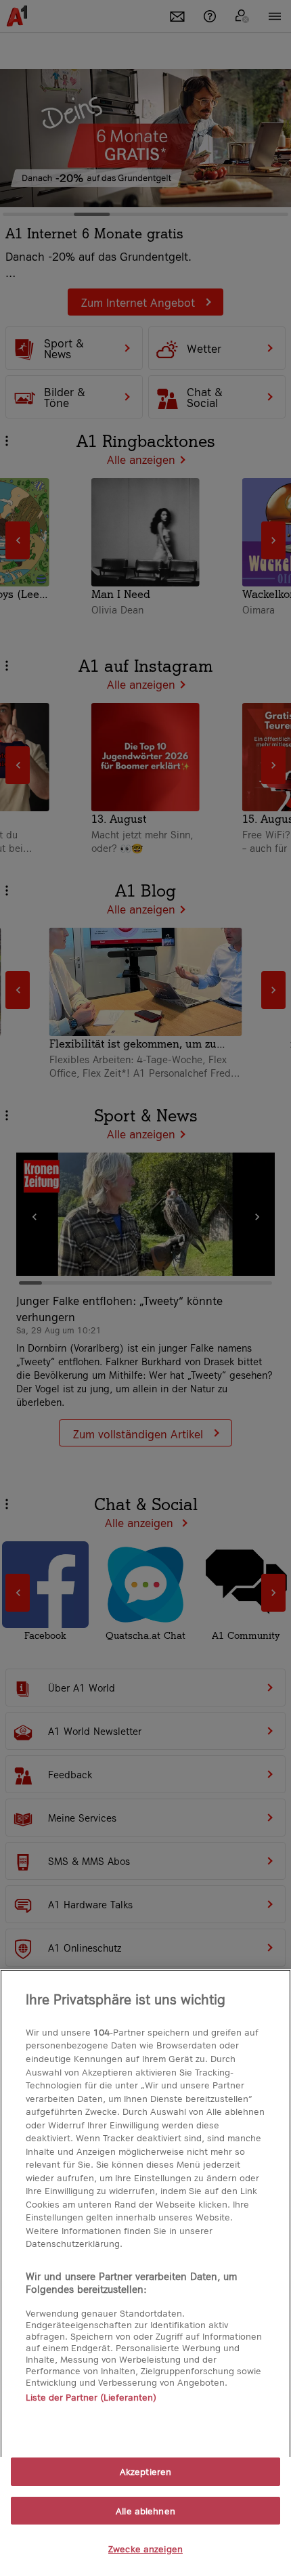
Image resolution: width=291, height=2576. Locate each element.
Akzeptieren (145, 2471)
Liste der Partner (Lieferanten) (91, 2397)
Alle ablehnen (145, 2511)
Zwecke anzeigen (145, 2549)
